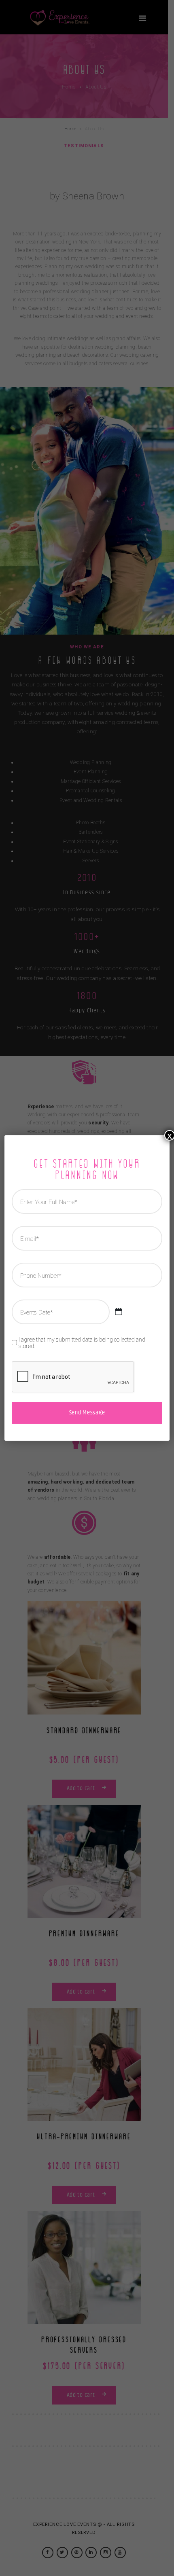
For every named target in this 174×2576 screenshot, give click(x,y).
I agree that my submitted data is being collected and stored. (82, 1343)
